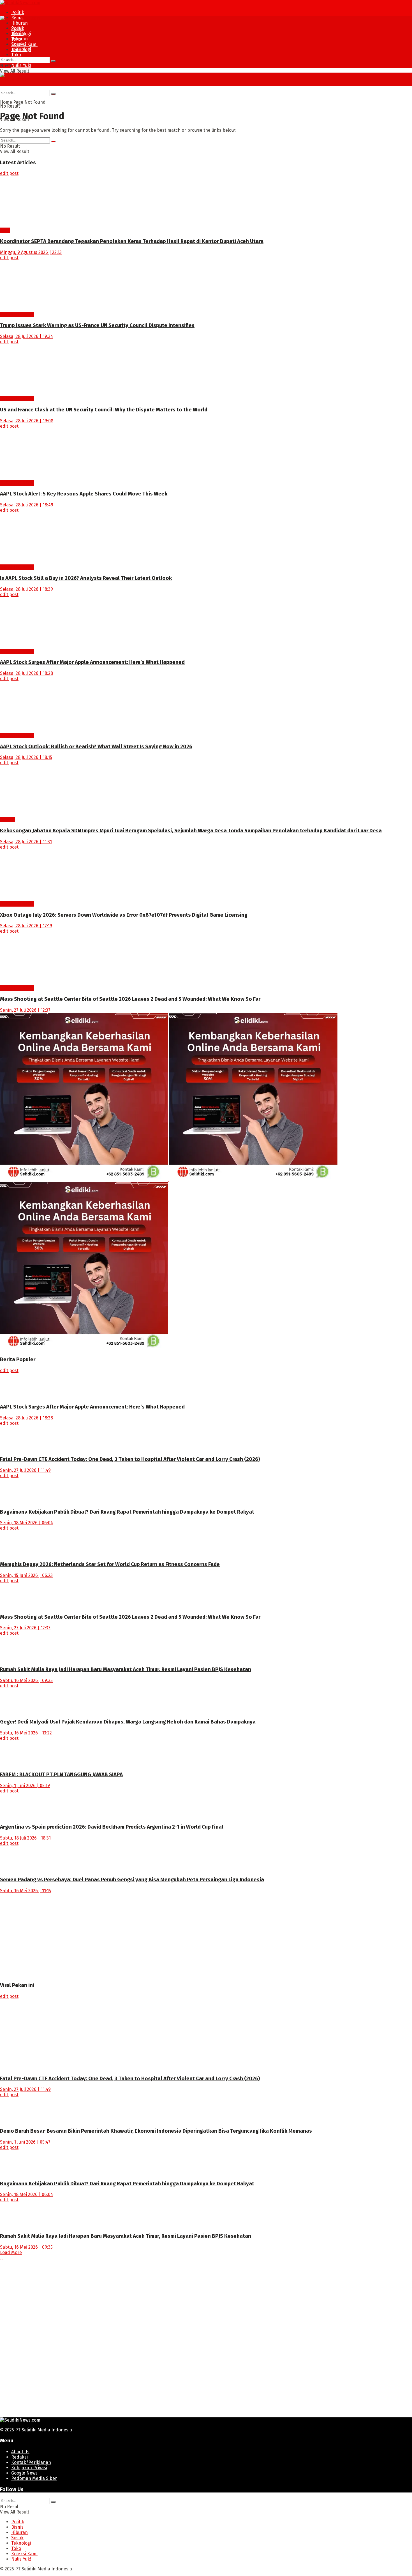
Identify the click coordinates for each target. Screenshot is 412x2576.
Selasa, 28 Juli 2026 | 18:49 (27, 505)
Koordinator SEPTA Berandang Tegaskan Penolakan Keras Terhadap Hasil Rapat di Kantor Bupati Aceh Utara (132, 241)
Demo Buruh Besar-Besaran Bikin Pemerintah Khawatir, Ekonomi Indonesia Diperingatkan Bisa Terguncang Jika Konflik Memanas (156, 2131)
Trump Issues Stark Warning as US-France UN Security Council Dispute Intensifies (97, 325)
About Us (20, 2452)
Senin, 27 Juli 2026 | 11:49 (25, 1470)
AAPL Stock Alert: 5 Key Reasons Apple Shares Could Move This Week (84, 494)
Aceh (5, 230)
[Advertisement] (168, 1938)
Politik (18, 12)
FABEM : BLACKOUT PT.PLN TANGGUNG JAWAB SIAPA (61, 1775)
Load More (11, 2252)
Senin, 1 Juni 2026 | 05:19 (25, 1786)
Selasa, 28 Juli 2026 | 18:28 (26, 673)
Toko (16, 55)
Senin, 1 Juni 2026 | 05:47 (25, 2142)
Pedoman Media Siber (34, 2478)
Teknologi (21, 49)
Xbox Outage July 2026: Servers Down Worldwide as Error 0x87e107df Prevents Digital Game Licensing (124, 915)
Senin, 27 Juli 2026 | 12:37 (25, 1010)
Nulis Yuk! (21, 65)
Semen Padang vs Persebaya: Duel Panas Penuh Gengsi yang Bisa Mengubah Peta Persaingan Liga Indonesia (132, 1880)
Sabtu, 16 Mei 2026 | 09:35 (26, 1680)
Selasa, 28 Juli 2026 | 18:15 (26, 757)
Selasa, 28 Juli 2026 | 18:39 (26, 589)
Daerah (8, 820)
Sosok (17, 44)
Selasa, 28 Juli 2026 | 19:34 (26, 336)
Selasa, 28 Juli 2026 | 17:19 (26, 926)
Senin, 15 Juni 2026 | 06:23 (26, 1575)
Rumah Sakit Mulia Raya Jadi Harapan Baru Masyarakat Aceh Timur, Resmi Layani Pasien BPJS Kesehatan (126, 1669)
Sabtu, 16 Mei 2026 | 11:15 (26, 1891)
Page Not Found (29, 102)
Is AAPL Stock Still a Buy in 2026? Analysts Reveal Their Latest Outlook (86, 578)
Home (6, 102)
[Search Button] (53, 61)
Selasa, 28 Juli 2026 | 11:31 (26, 842)
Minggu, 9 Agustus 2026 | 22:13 (31, 252)
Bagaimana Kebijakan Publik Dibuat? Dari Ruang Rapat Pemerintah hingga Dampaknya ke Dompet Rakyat (127, 1512)
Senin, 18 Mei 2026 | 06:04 (26, 1523)
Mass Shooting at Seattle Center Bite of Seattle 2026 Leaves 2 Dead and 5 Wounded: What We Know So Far (130, 999)
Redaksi (19, 2457)
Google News (24, 2473)
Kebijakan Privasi (29, 2468)
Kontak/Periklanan (31, 2462)
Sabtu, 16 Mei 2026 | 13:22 (26, 1733)
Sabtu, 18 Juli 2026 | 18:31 (25, 1838)
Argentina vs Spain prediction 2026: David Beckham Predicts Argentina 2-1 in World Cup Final (112, 1827)
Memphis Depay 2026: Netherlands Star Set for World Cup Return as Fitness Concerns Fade (110, 1564)
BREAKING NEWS (17, 315)
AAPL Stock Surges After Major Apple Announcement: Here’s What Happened (92, 662)
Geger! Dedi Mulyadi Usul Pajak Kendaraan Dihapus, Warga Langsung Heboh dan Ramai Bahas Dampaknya (128, 1722)
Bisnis (17, 33)
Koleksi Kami (24, 44)
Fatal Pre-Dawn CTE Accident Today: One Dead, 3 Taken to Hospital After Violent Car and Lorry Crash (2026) (130, 1459)
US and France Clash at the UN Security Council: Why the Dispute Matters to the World (104, 410)
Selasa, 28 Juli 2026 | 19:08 (27, 421)
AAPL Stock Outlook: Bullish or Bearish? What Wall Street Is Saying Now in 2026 (96, 747)
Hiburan (19, 23)
